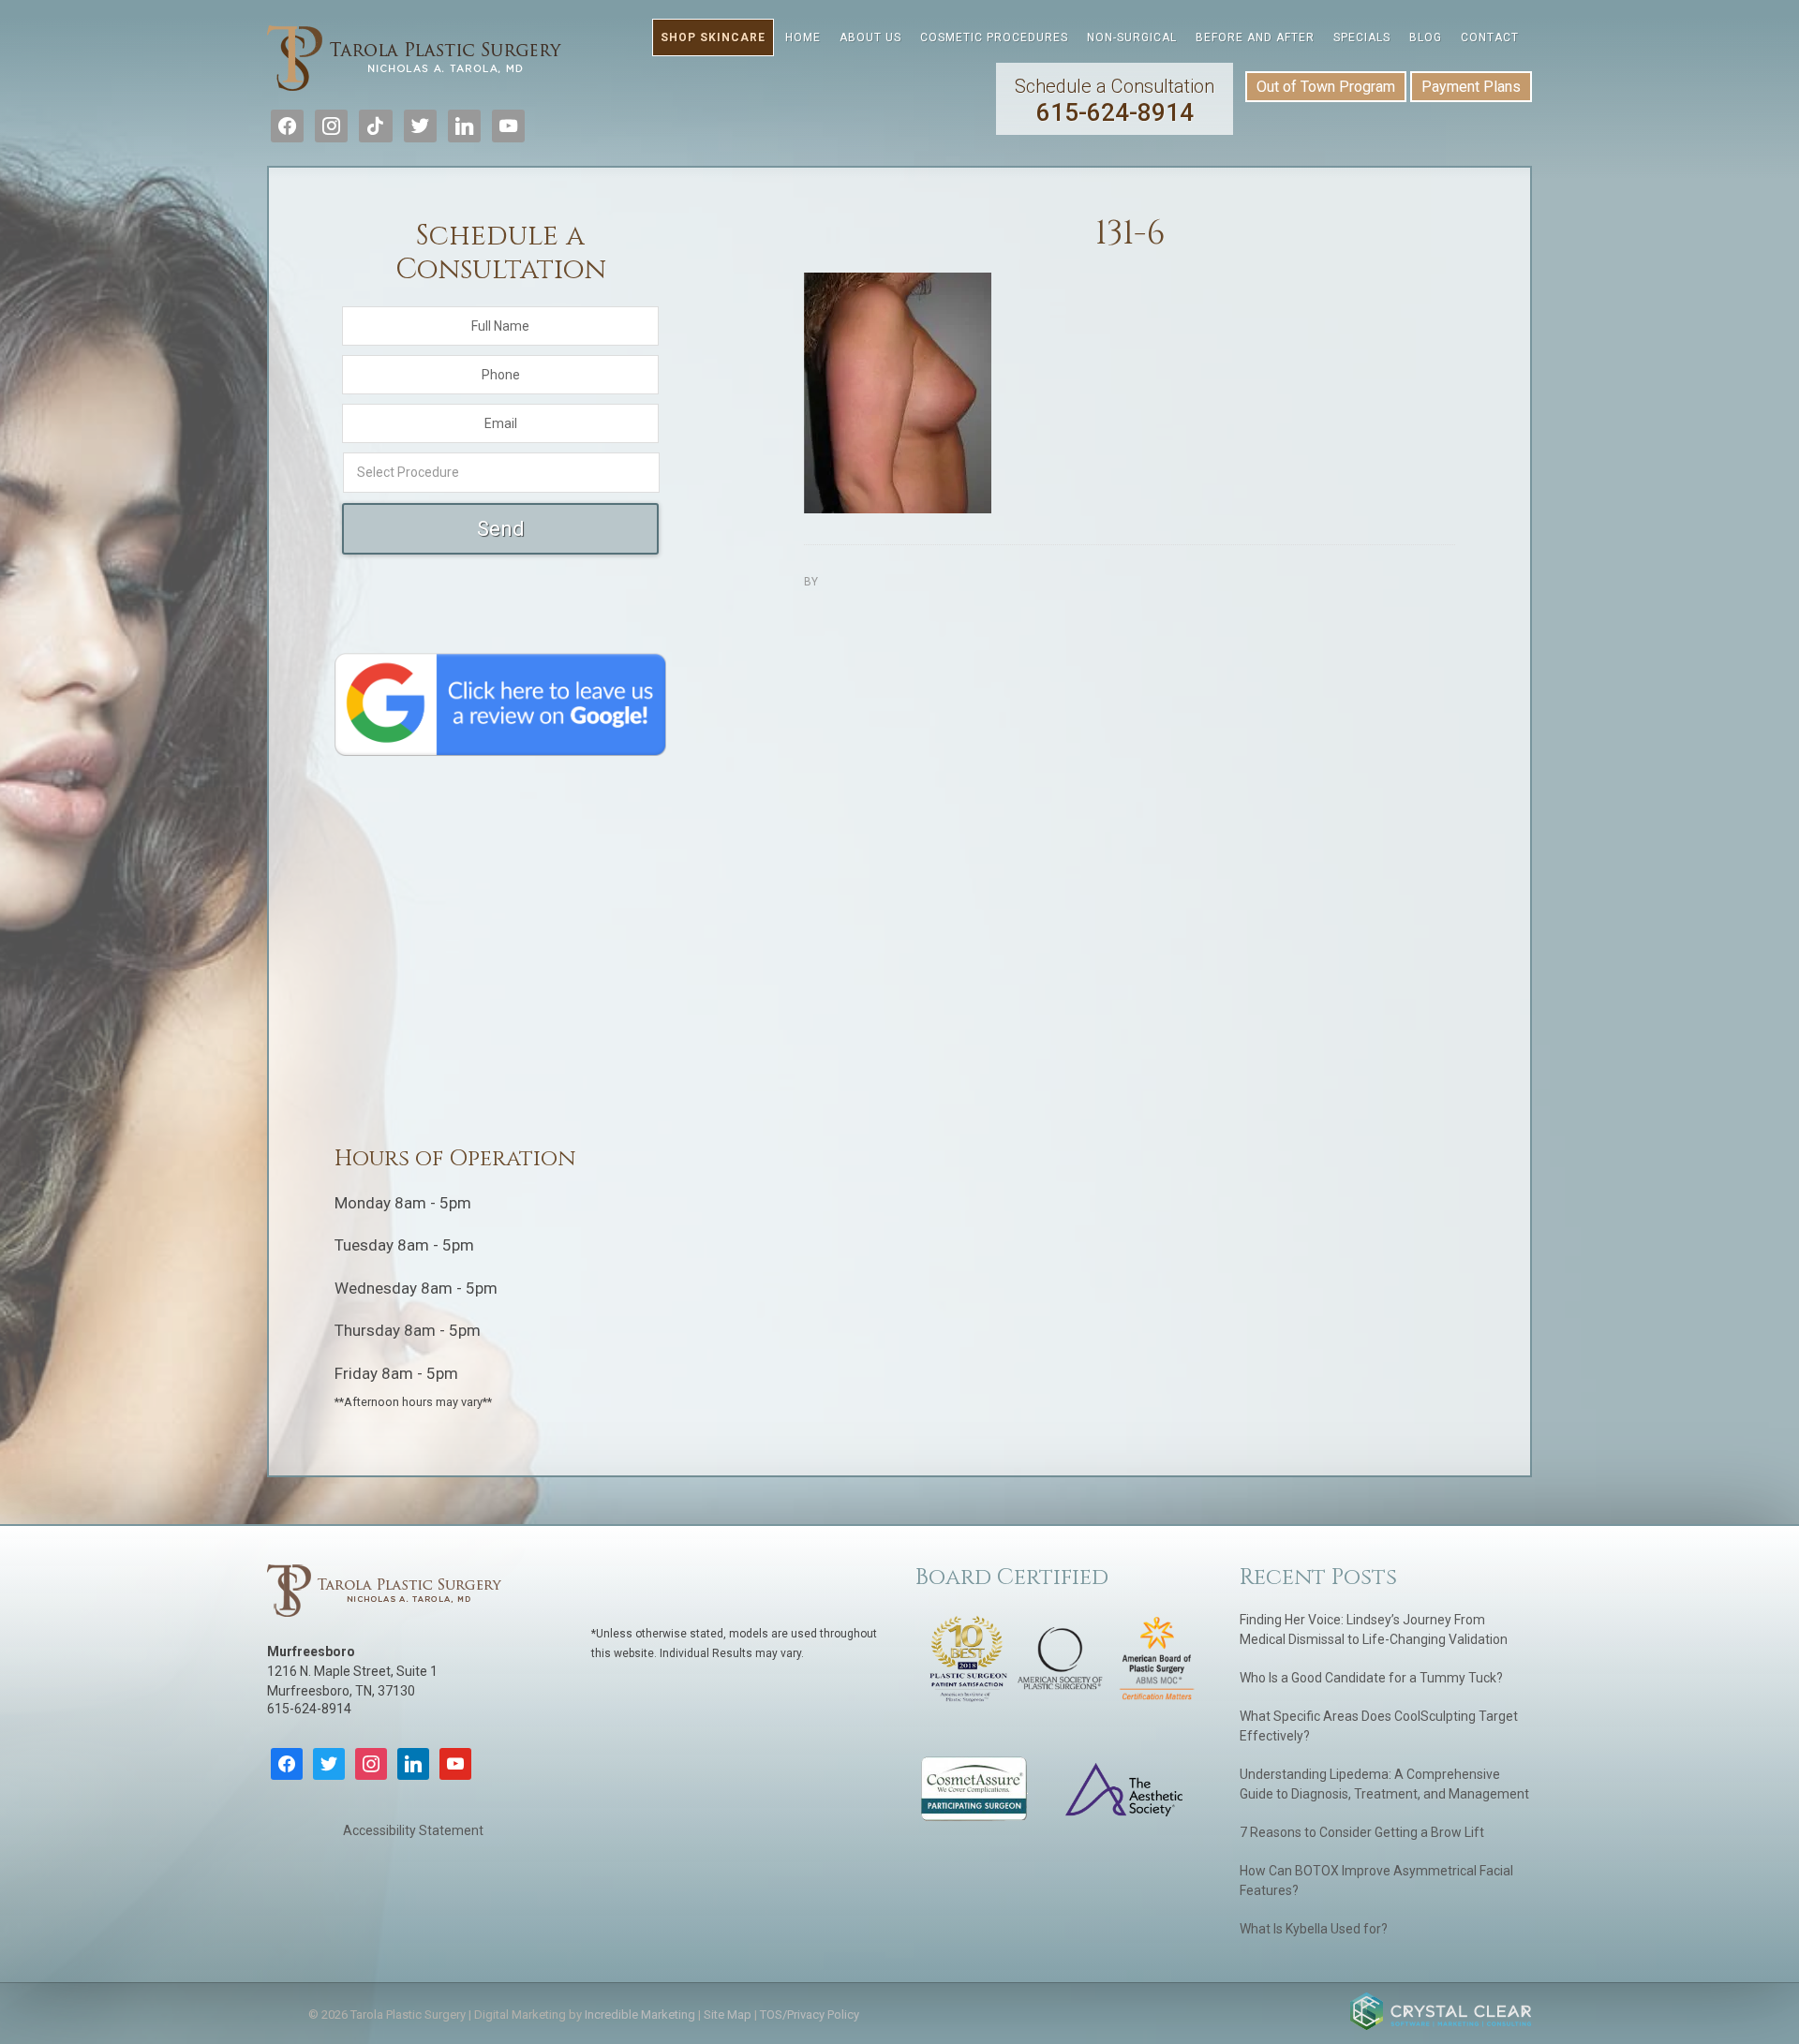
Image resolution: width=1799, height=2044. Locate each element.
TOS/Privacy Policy (810, 2014)
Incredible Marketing (640, 2014)
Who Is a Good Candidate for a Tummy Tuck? (1371, 1678)
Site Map (728, 2014)
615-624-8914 (1115, 101)
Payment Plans (1471, 87)
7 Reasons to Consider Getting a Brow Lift (1362, 1832)
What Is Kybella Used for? (1314, 1929)
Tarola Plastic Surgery (415, 61)
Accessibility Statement (413, 1830)
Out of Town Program (1326, 87)
